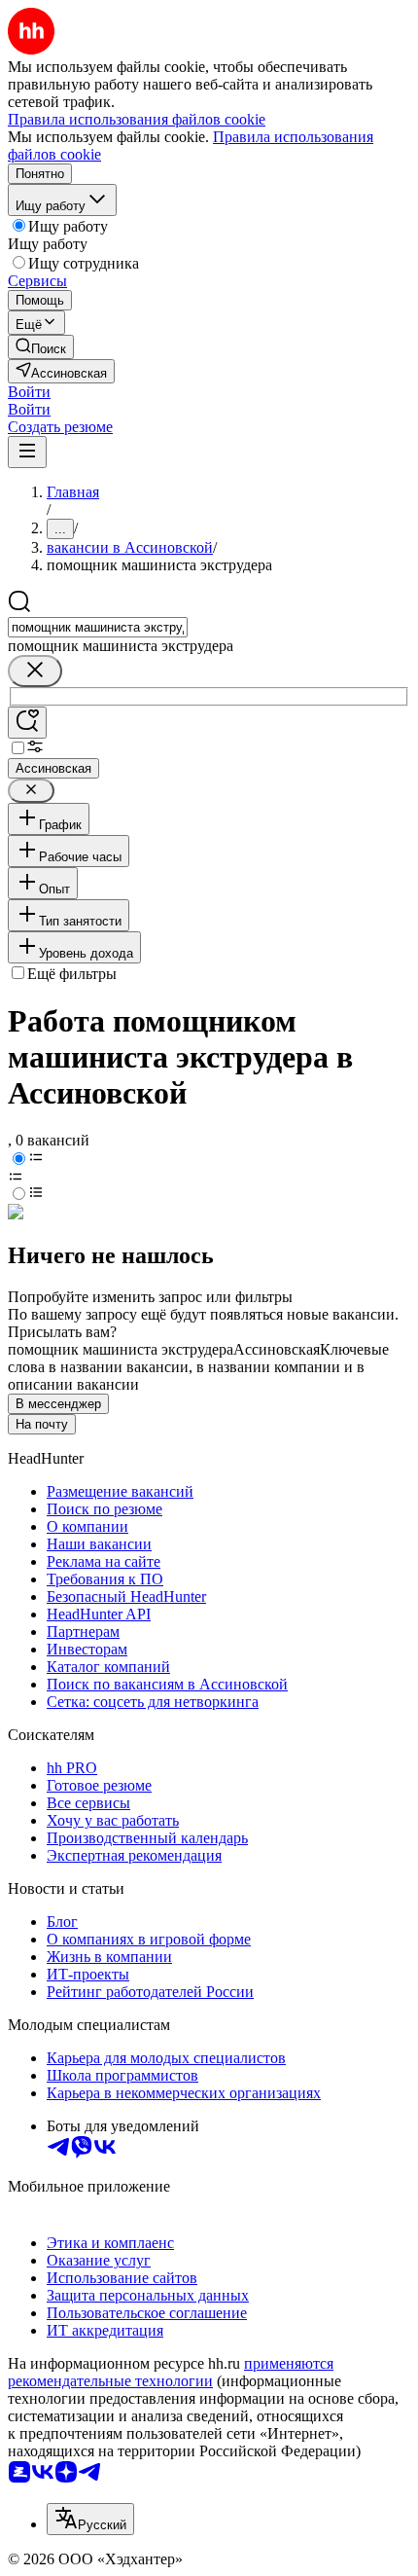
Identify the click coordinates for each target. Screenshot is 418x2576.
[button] (29, 392)
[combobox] (98, 627)
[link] (41, 347)
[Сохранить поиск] (27, 723)
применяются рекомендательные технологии (171, 2372)
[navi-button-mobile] (27, 452)
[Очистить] (35, 671)
